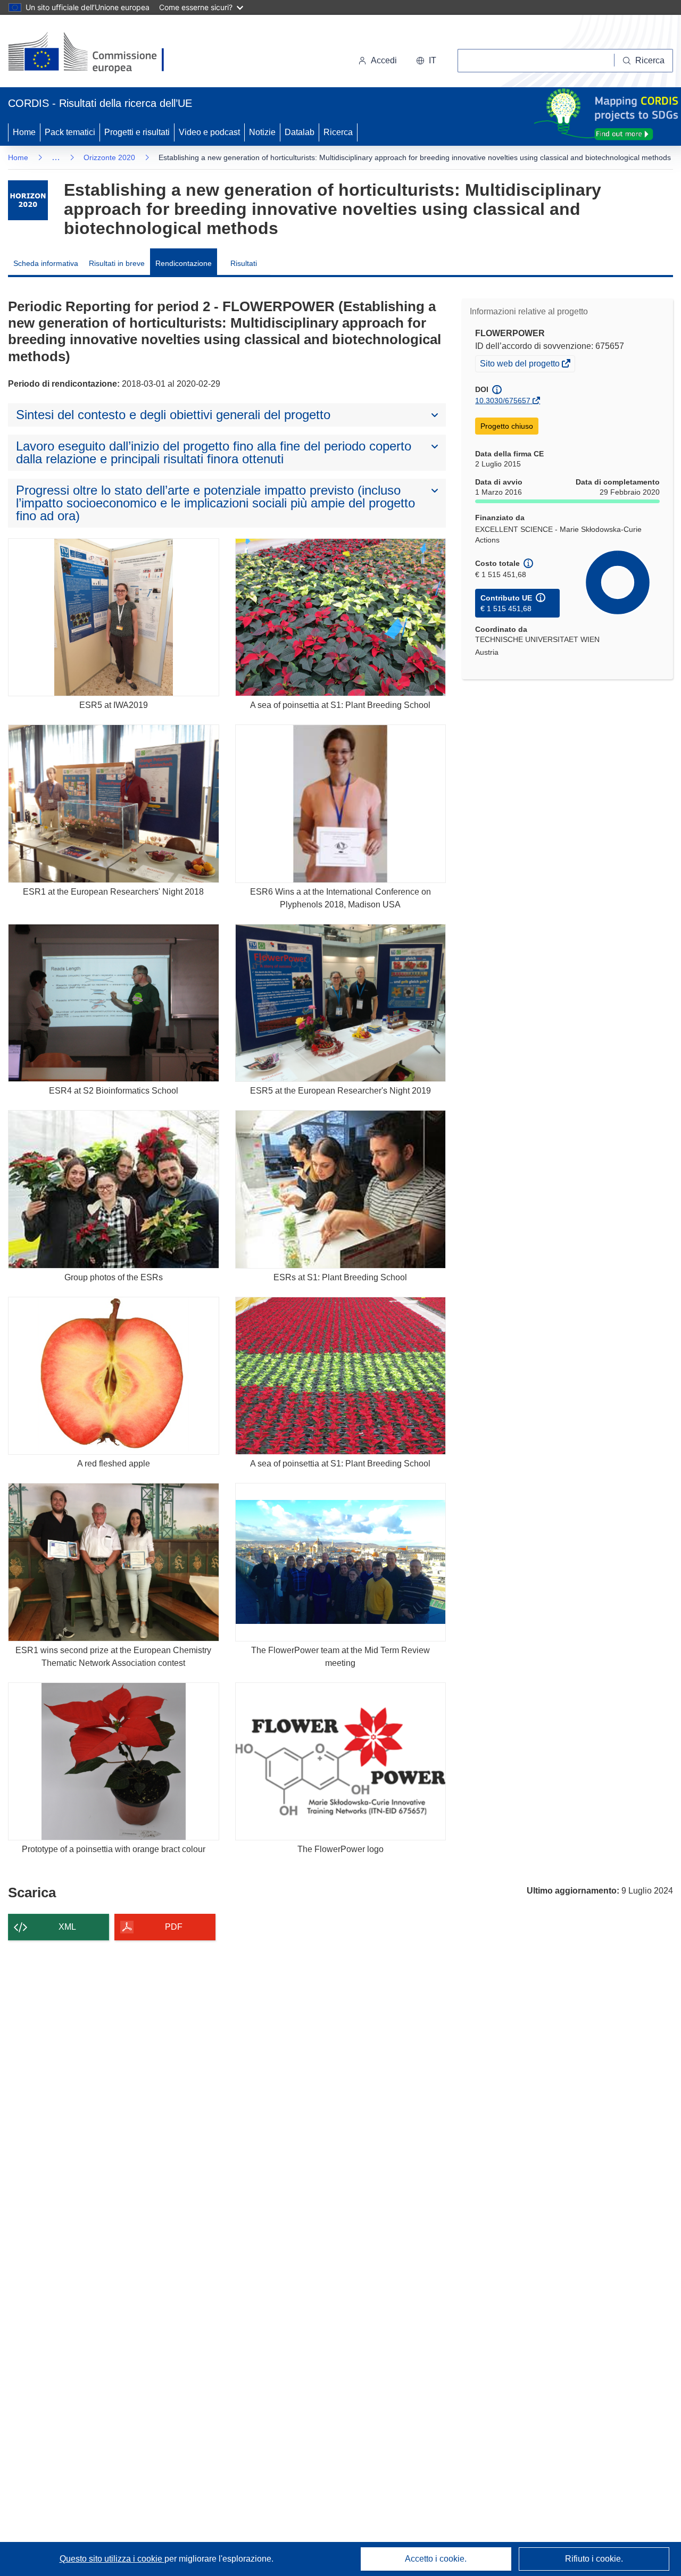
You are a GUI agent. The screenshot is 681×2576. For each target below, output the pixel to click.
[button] (426, 61)
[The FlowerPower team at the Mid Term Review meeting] (341, 1562)
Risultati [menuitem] (244, 263)
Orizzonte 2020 (109, 157)
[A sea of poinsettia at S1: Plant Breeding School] (341, 617)
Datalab (300, 132)
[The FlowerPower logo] (341, 1761)
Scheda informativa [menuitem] (46, 263)
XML (67, 1927)
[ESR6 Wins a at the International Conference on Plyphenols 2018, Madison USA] (341, 803)
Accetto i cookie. (436, 2559)
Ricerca (338, 132)
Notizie (262, 132)
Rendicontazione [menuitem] (184, 263)
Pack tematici (70, 132)
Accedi (384, 60)
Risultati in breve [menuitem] (117, 263)
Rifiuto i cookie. (594, 2559)
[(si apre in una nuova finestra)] (93, 53)
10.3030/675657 (503, 401)
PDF (174, 1927)
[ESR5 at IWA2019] (114, 617)
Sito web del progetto (521, 365)
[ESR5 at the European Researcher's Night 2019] (341, 1003)
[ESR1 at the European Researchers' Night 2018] (114, 803)
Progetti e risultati (137, 132)
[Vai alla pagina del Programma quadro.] (28, 200)
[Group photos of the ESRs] (114, 1189)
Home (24, 132)
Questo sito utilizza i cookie (112, 2559)
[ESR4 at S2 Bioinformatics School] (114, 1003)
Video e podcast (209, 132)
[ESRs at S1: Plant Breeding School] (341, 1189)
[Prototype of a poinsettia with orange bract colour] (114, 1761)
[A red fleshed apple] (114, 1376)
